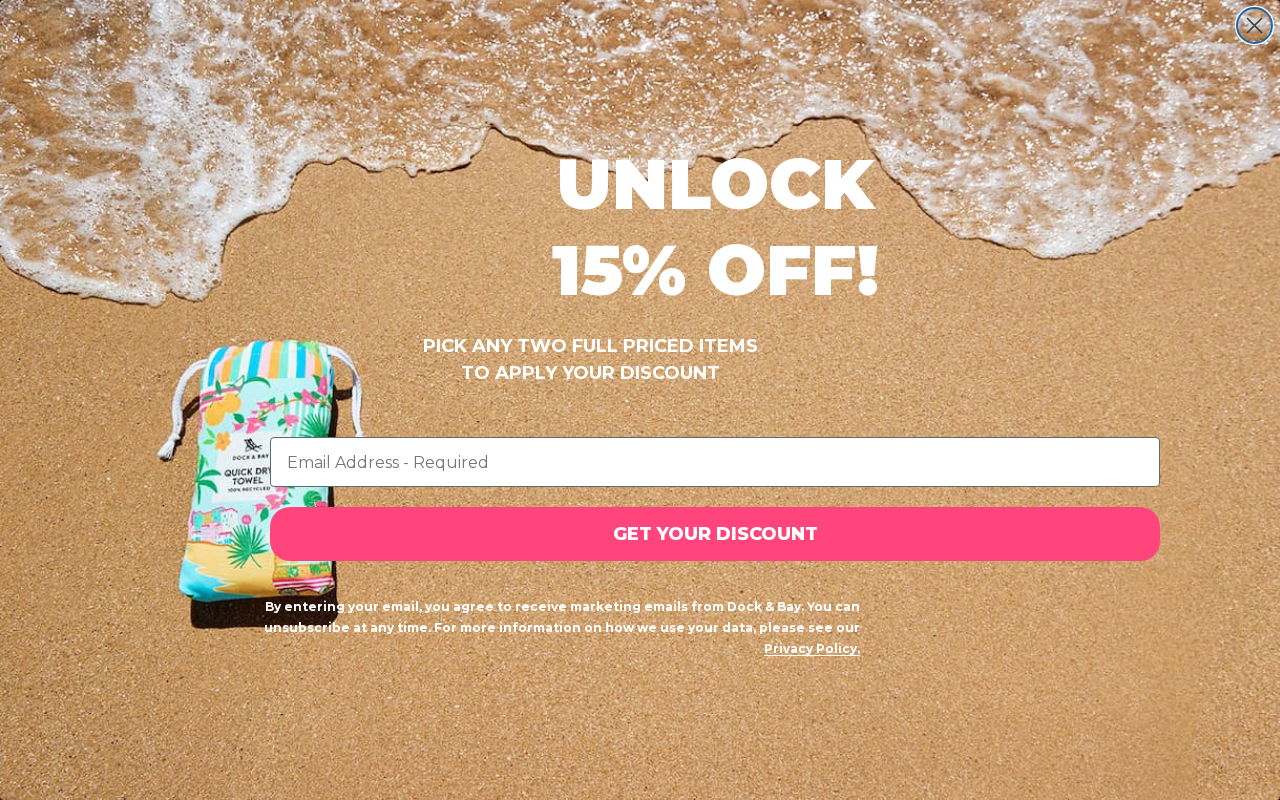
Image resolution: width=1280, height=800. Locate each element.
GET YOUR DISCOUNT (715, 534)
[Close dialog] (1254, 25)
